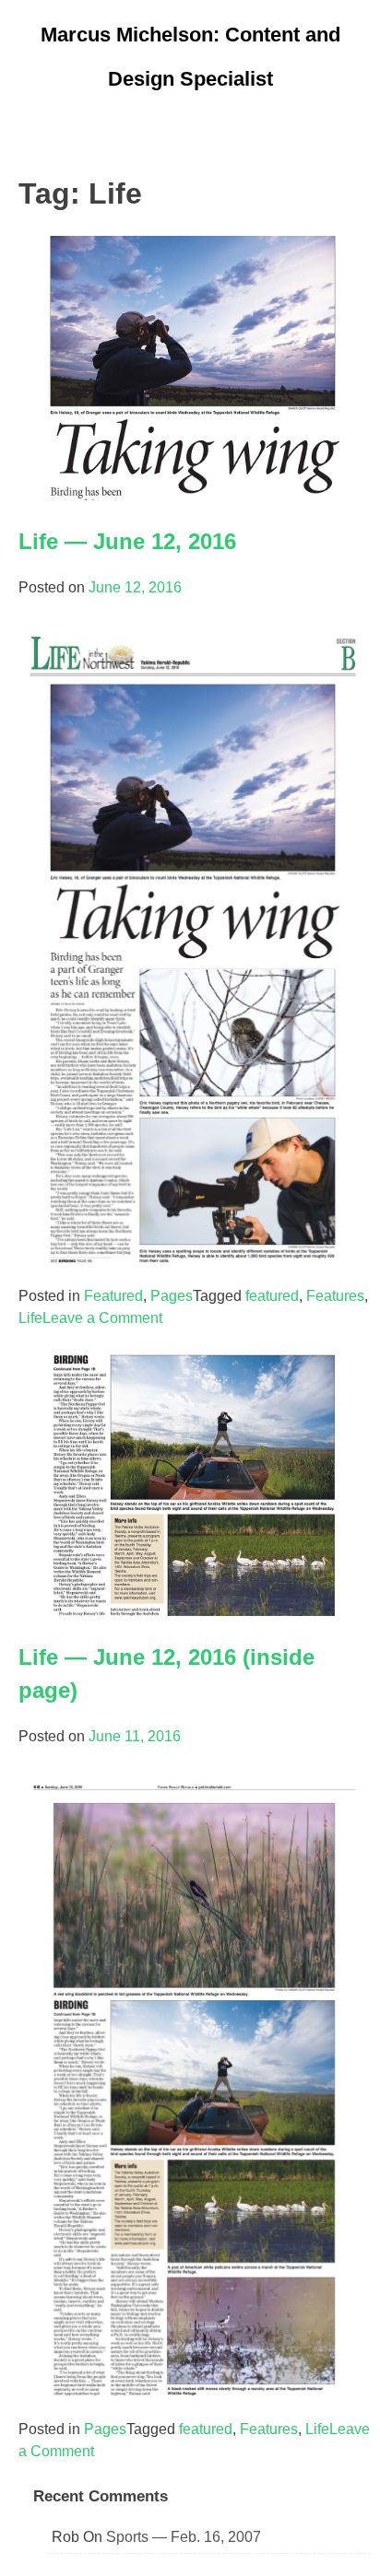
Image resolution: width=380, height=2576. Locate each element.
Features (335, 1296)
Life (30, 1318)
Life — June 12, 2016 (127, 541)
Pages (172, 1296)
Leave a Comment (102, 1318)
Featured (113, 1296)
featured (272, 1296)
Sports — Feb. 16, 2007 (184, 2537)
